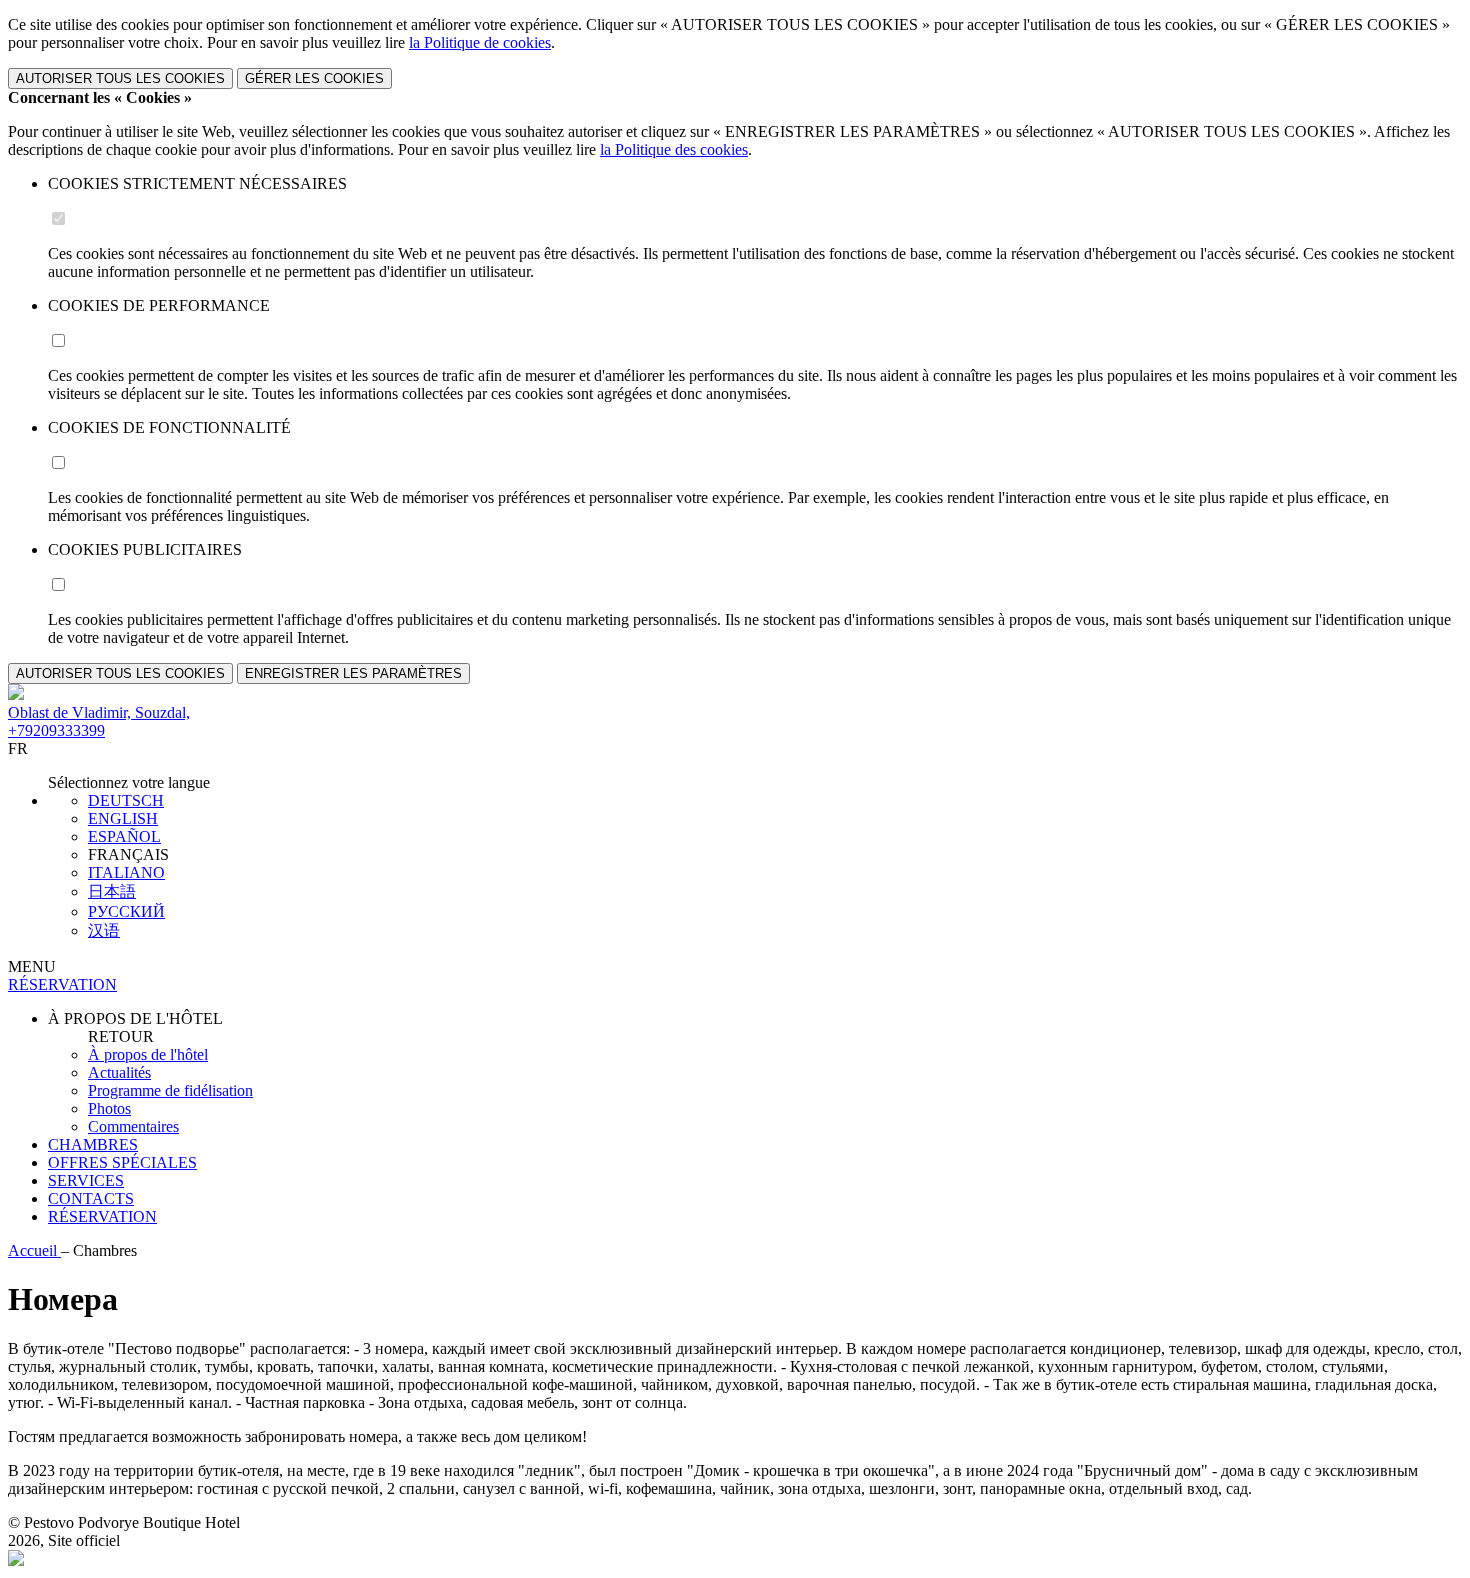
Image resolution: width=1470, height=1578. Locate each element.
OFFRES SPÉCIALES (122, 1162)
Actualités (119, 1072)
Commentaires (133, 1126)
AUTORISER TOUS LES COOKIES (120, 78)
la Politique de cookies (480, 42)
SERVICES (86, 1180)
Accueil (34, 1250)
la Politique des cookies (674, 149)
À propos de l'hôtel (148, 1054)
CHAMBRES (93, 1144)
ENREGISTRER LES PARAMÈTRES (353, 673)
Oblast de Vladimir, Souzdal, (99, 712)
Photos (109, 1108)
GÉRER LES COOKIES (314, 78)
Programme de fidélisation (170, 1090)
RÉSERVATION (102, 1216)
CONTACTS (91, 1198)
